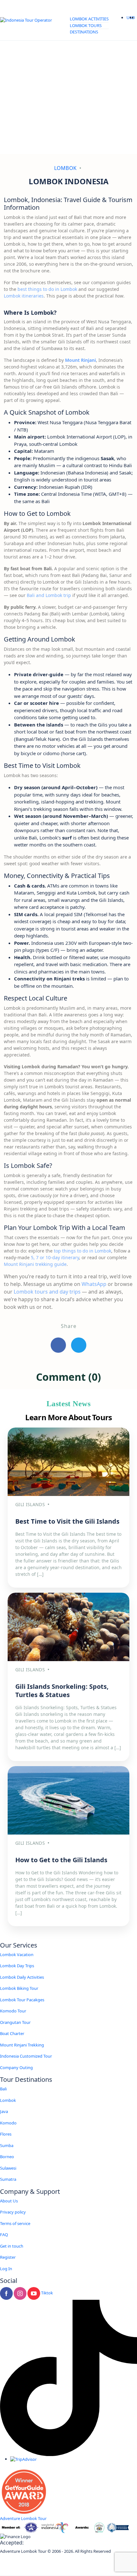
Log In (6, 2269)
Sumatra (8, 2179)
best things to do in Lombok (47, 289)
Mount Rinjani (80, 360)
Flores (6, 2134)
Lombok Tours (86, 25)
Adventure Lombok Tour (23, 2518)
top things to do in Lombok (83, 1251)
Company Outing (16, 2067)
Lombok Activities (89, 19)
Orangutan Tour (15, 2022)
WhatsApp (94, 1284)
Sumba (7, 2145)
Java (4, 2111)
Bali (3, 2089)
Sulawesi (8, 2168)
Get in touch (12, 2246)
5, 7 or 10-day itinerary (55, 1257)
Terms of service (15, 2223)
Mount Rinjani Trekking (22, 2045)
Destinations (84, 32)
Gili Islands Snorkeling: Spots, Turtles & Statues (62, 1691)
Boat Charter (12, 2033)
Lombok (65, 168)
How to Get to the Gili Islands (61, 1860)
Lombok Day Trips (17, 1966)
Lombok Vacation (17, 1955)
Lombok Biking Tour (19, 1988)
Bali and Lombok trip (49, 595)
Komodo (8, 2123)
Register (8, 2257)
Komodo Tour (13, 2011)
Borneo (7, 2157)
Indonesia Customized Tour (26, 2056)
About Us (9, 2201)
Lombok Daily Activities (22, 1977)
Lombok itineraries (24, 296)
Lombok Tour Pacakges (22, 2000)
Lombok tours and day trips (47, 1292)
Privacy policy (13, 2212)
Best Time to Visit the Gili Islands (67, 1521)
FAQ (4, 2235)
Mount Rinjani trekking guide (35, 1264)
